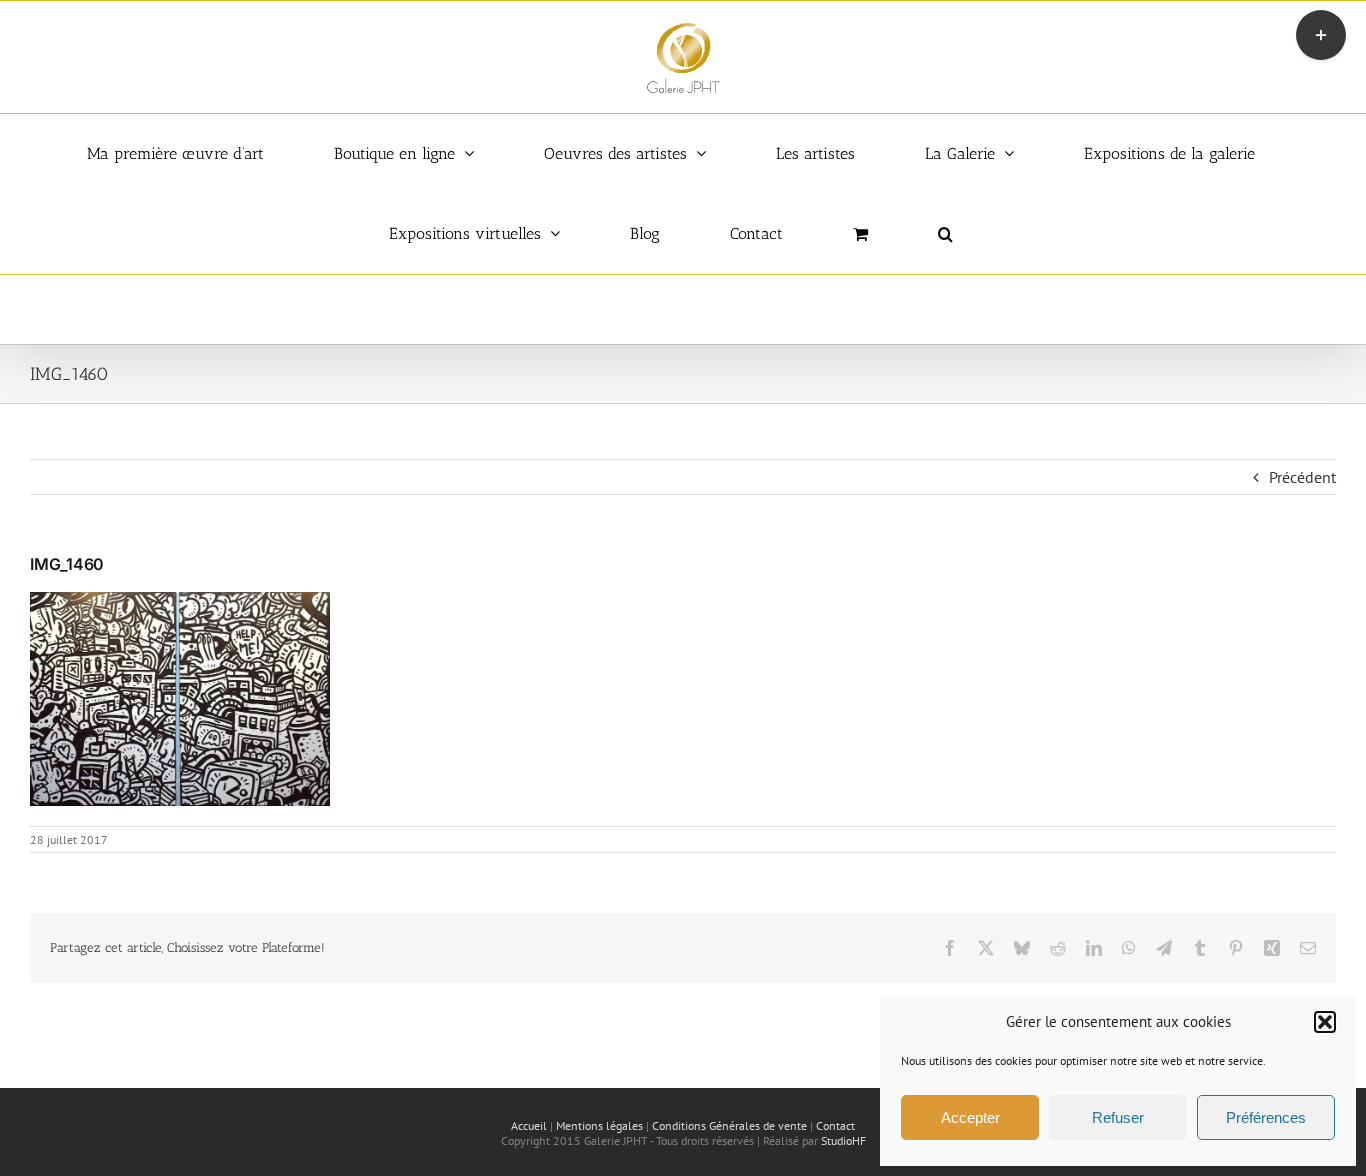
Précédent (1302, 477)
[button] (1325, 1022)
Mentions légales (599, 1125)
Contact (835, 1125)
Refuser (1118, 1117)
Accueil (529, 1125)
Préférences (1266, 1117)
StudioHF (843, 1140)
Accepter (970, 1117)
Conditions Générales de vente (729, 1125)
